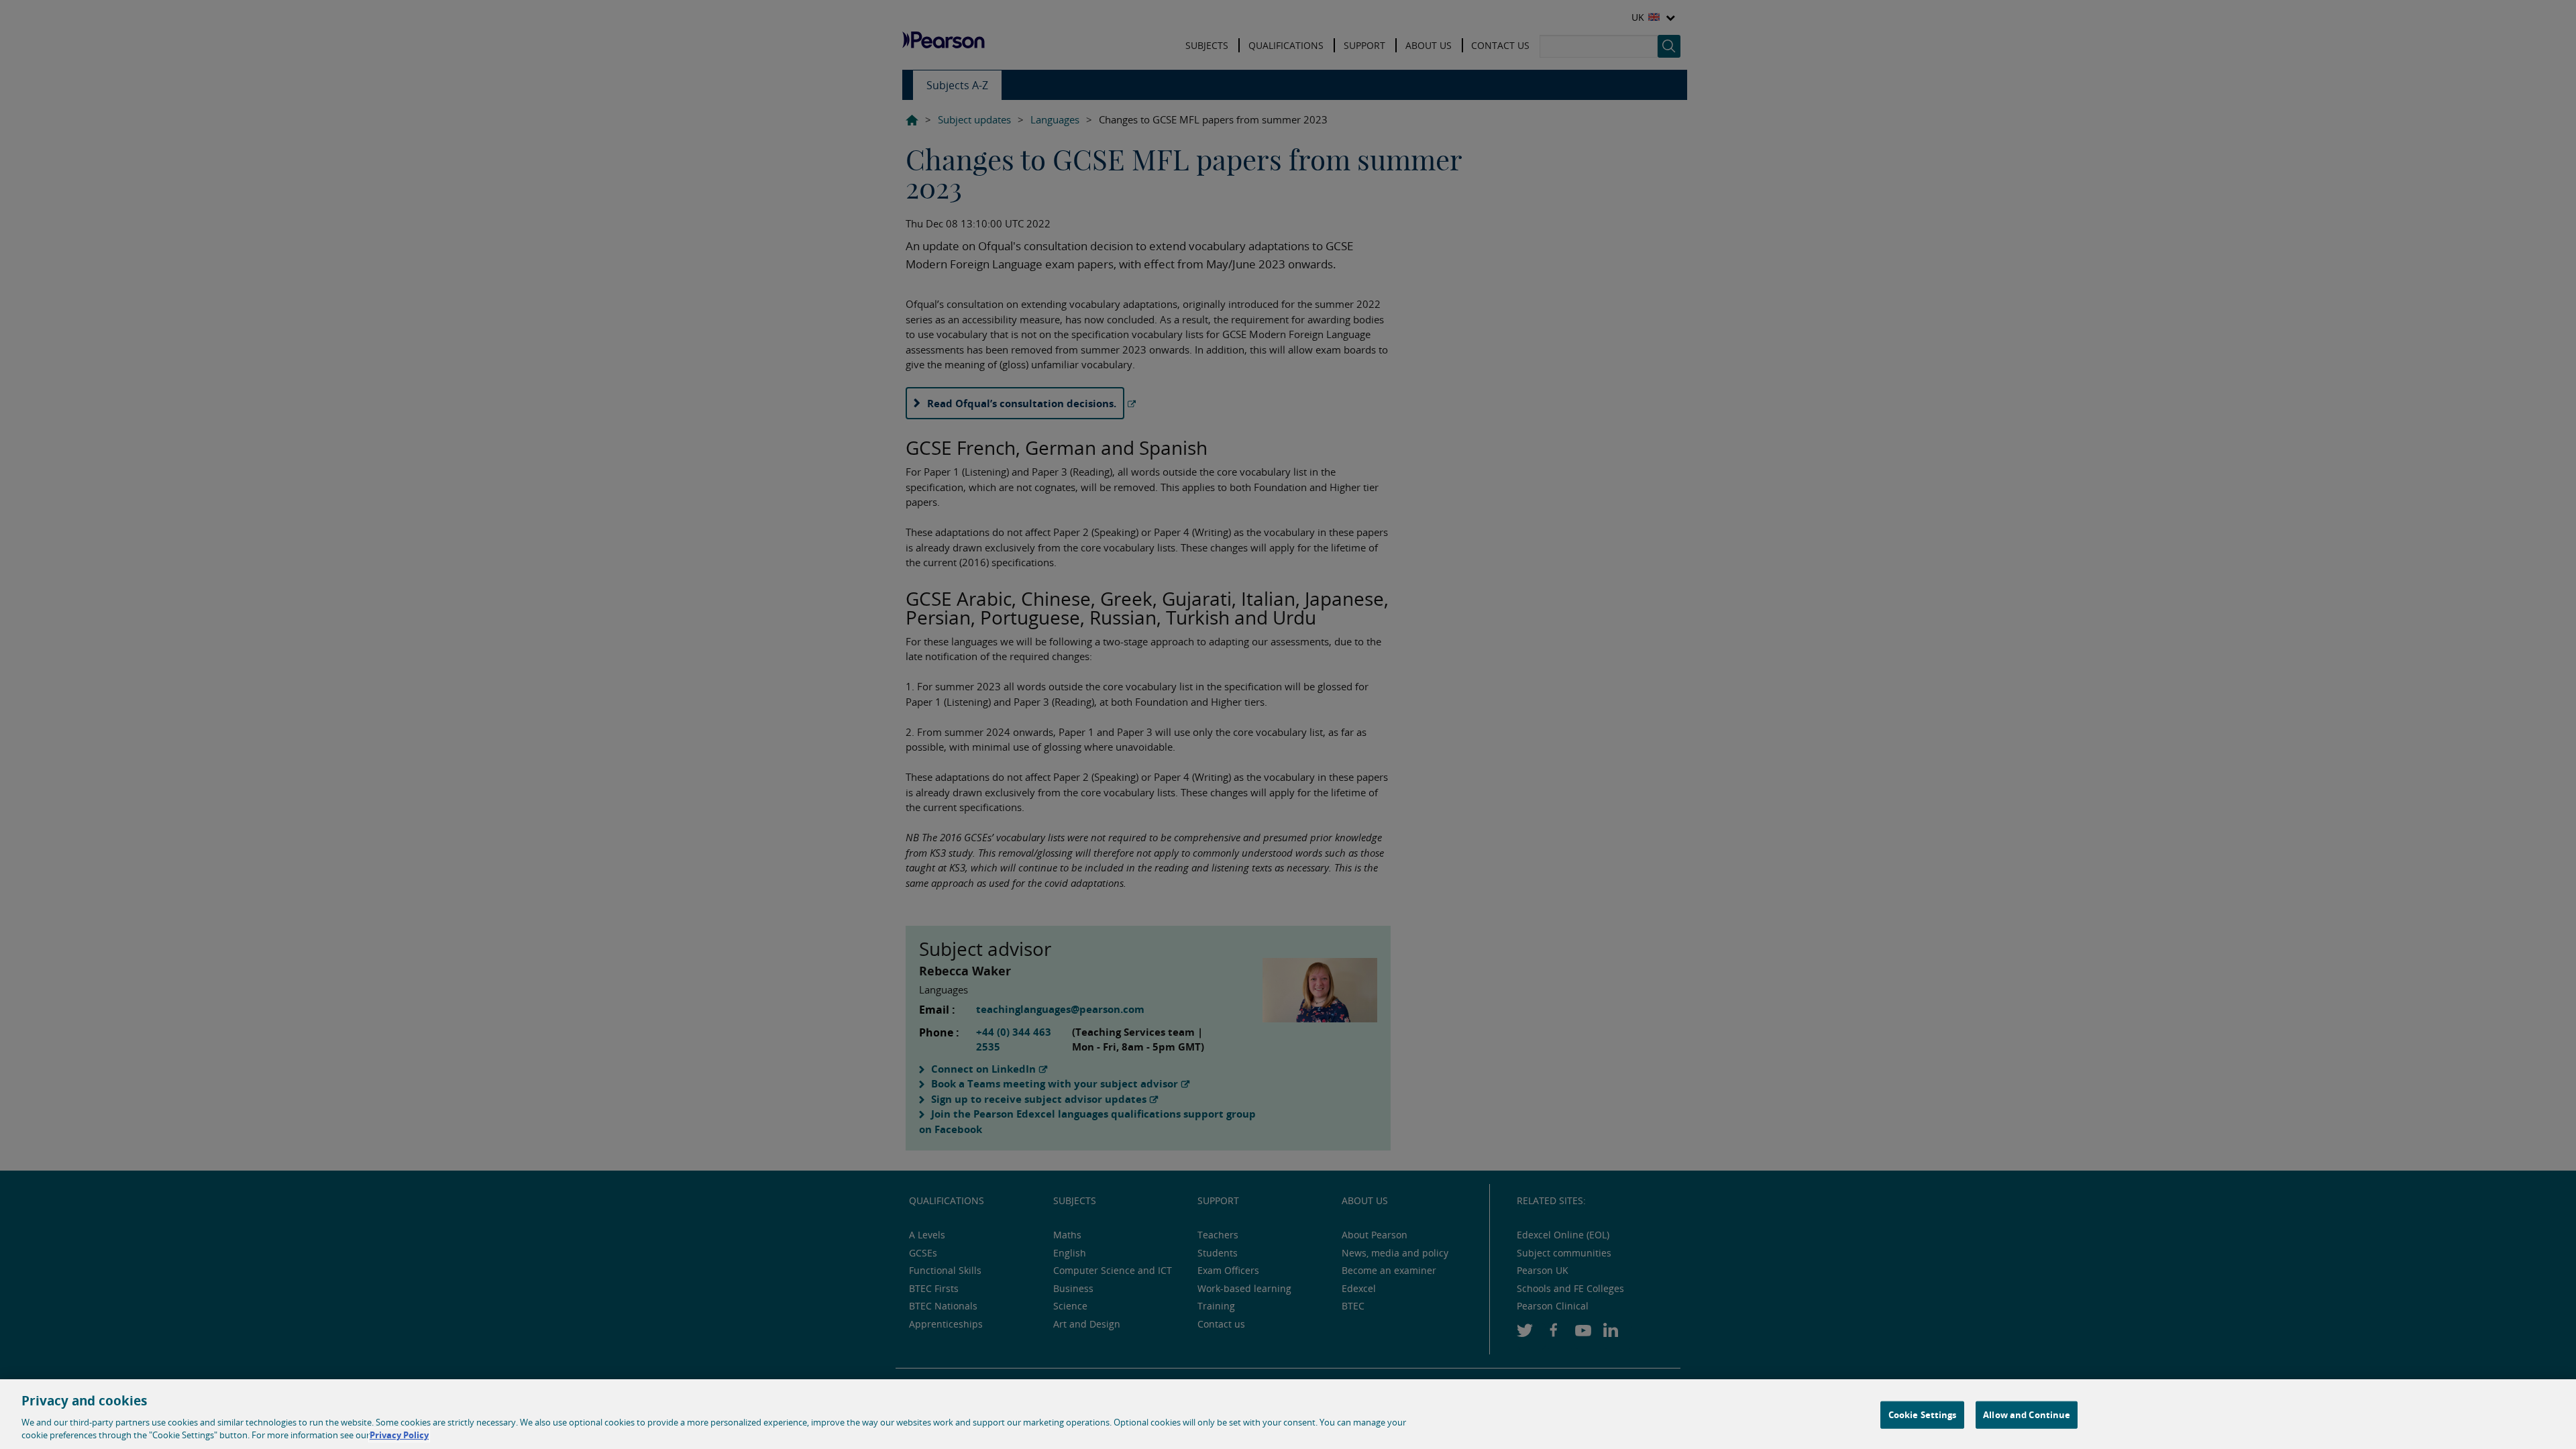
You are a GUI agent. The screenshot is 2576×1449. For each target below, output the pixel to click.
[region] (1288, 1414)
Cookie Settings (1923, 1415)
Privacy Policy (399, 1435)
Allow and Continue (2027, 1415)
